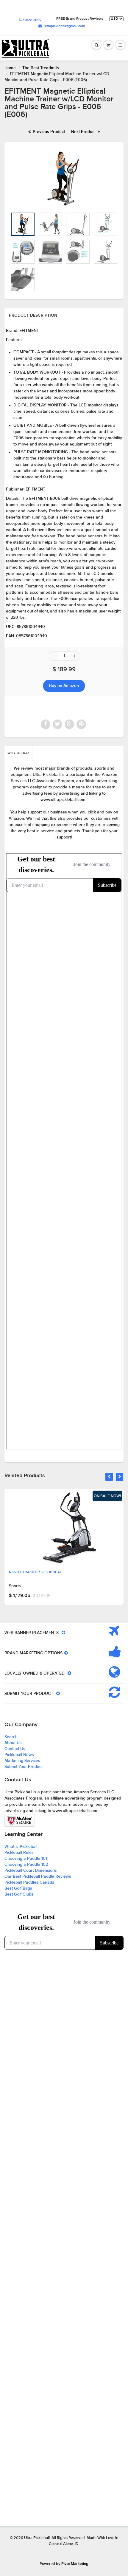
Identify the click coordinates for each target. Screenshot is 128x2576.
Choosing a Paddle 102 (26, 1865)
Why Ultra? (18, 753)
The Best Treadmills (41, 68)
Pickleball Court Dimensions (31, 1870)
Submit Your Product (24, 1767)
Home (10, 68)
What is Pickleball (21, 1847)
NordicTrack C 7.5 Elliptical (35, 1572)
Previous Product (48, 132)
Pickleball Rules (19, 1853)
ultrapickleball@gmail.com (64, 26)
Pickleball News (19, 1755)
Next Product (84, 132)
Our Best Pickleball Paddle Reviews (38, 1876)
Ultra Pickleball (37, 2538)
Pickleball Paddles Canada (29, 1882)
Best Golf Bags (18, 1888)
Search (11, 1737)
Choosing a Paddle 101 (26, 1859)
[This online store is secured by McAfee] (20, 1821)
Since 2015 (32, 20)
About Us (13, 1743)
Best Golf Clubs (19, 1894)
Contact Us (15, 1749)
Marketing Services (22, 1761)
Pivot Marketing (75, 2564)
